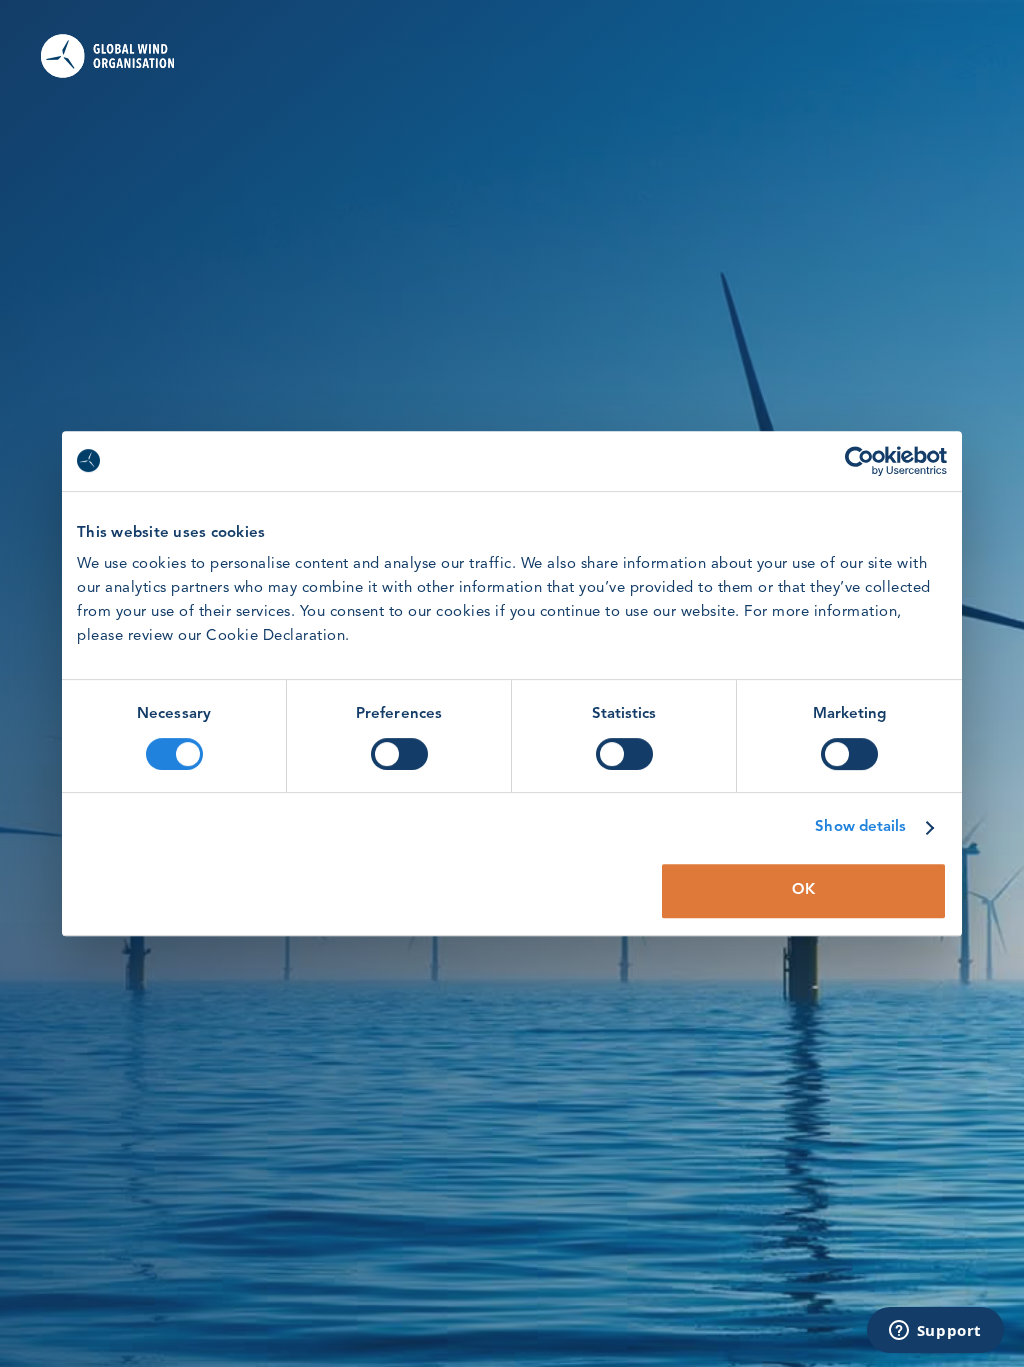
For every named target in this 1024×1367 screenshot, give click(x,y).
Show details (860, 827)
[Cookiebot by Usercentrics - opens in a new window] (859, 461)
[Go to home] (107, 56)
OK (803, 890)
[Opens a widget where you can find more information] (935, 1332)
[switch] (399, 754)
